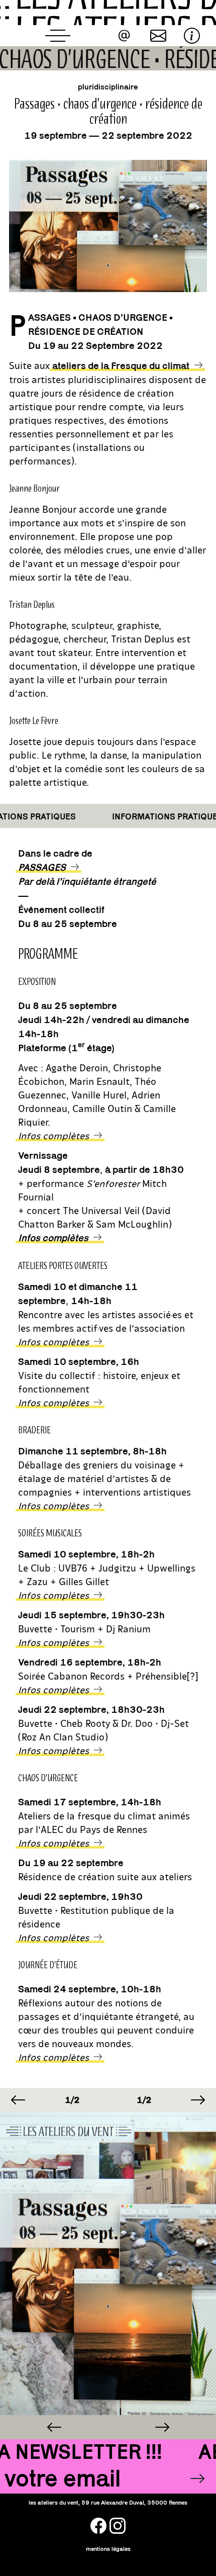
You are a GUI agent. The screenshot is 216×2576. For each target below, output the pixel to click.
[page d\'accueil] (108, 13)
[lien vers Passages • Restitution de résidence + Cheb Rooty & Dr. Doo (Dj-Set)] (162, 2427)
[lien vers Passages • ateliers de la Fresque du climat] (54, 2427)
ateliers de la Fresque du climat (121, 365)
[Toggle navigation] (58, 36)
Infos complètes (53, 1341)
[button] (18, 2100)
